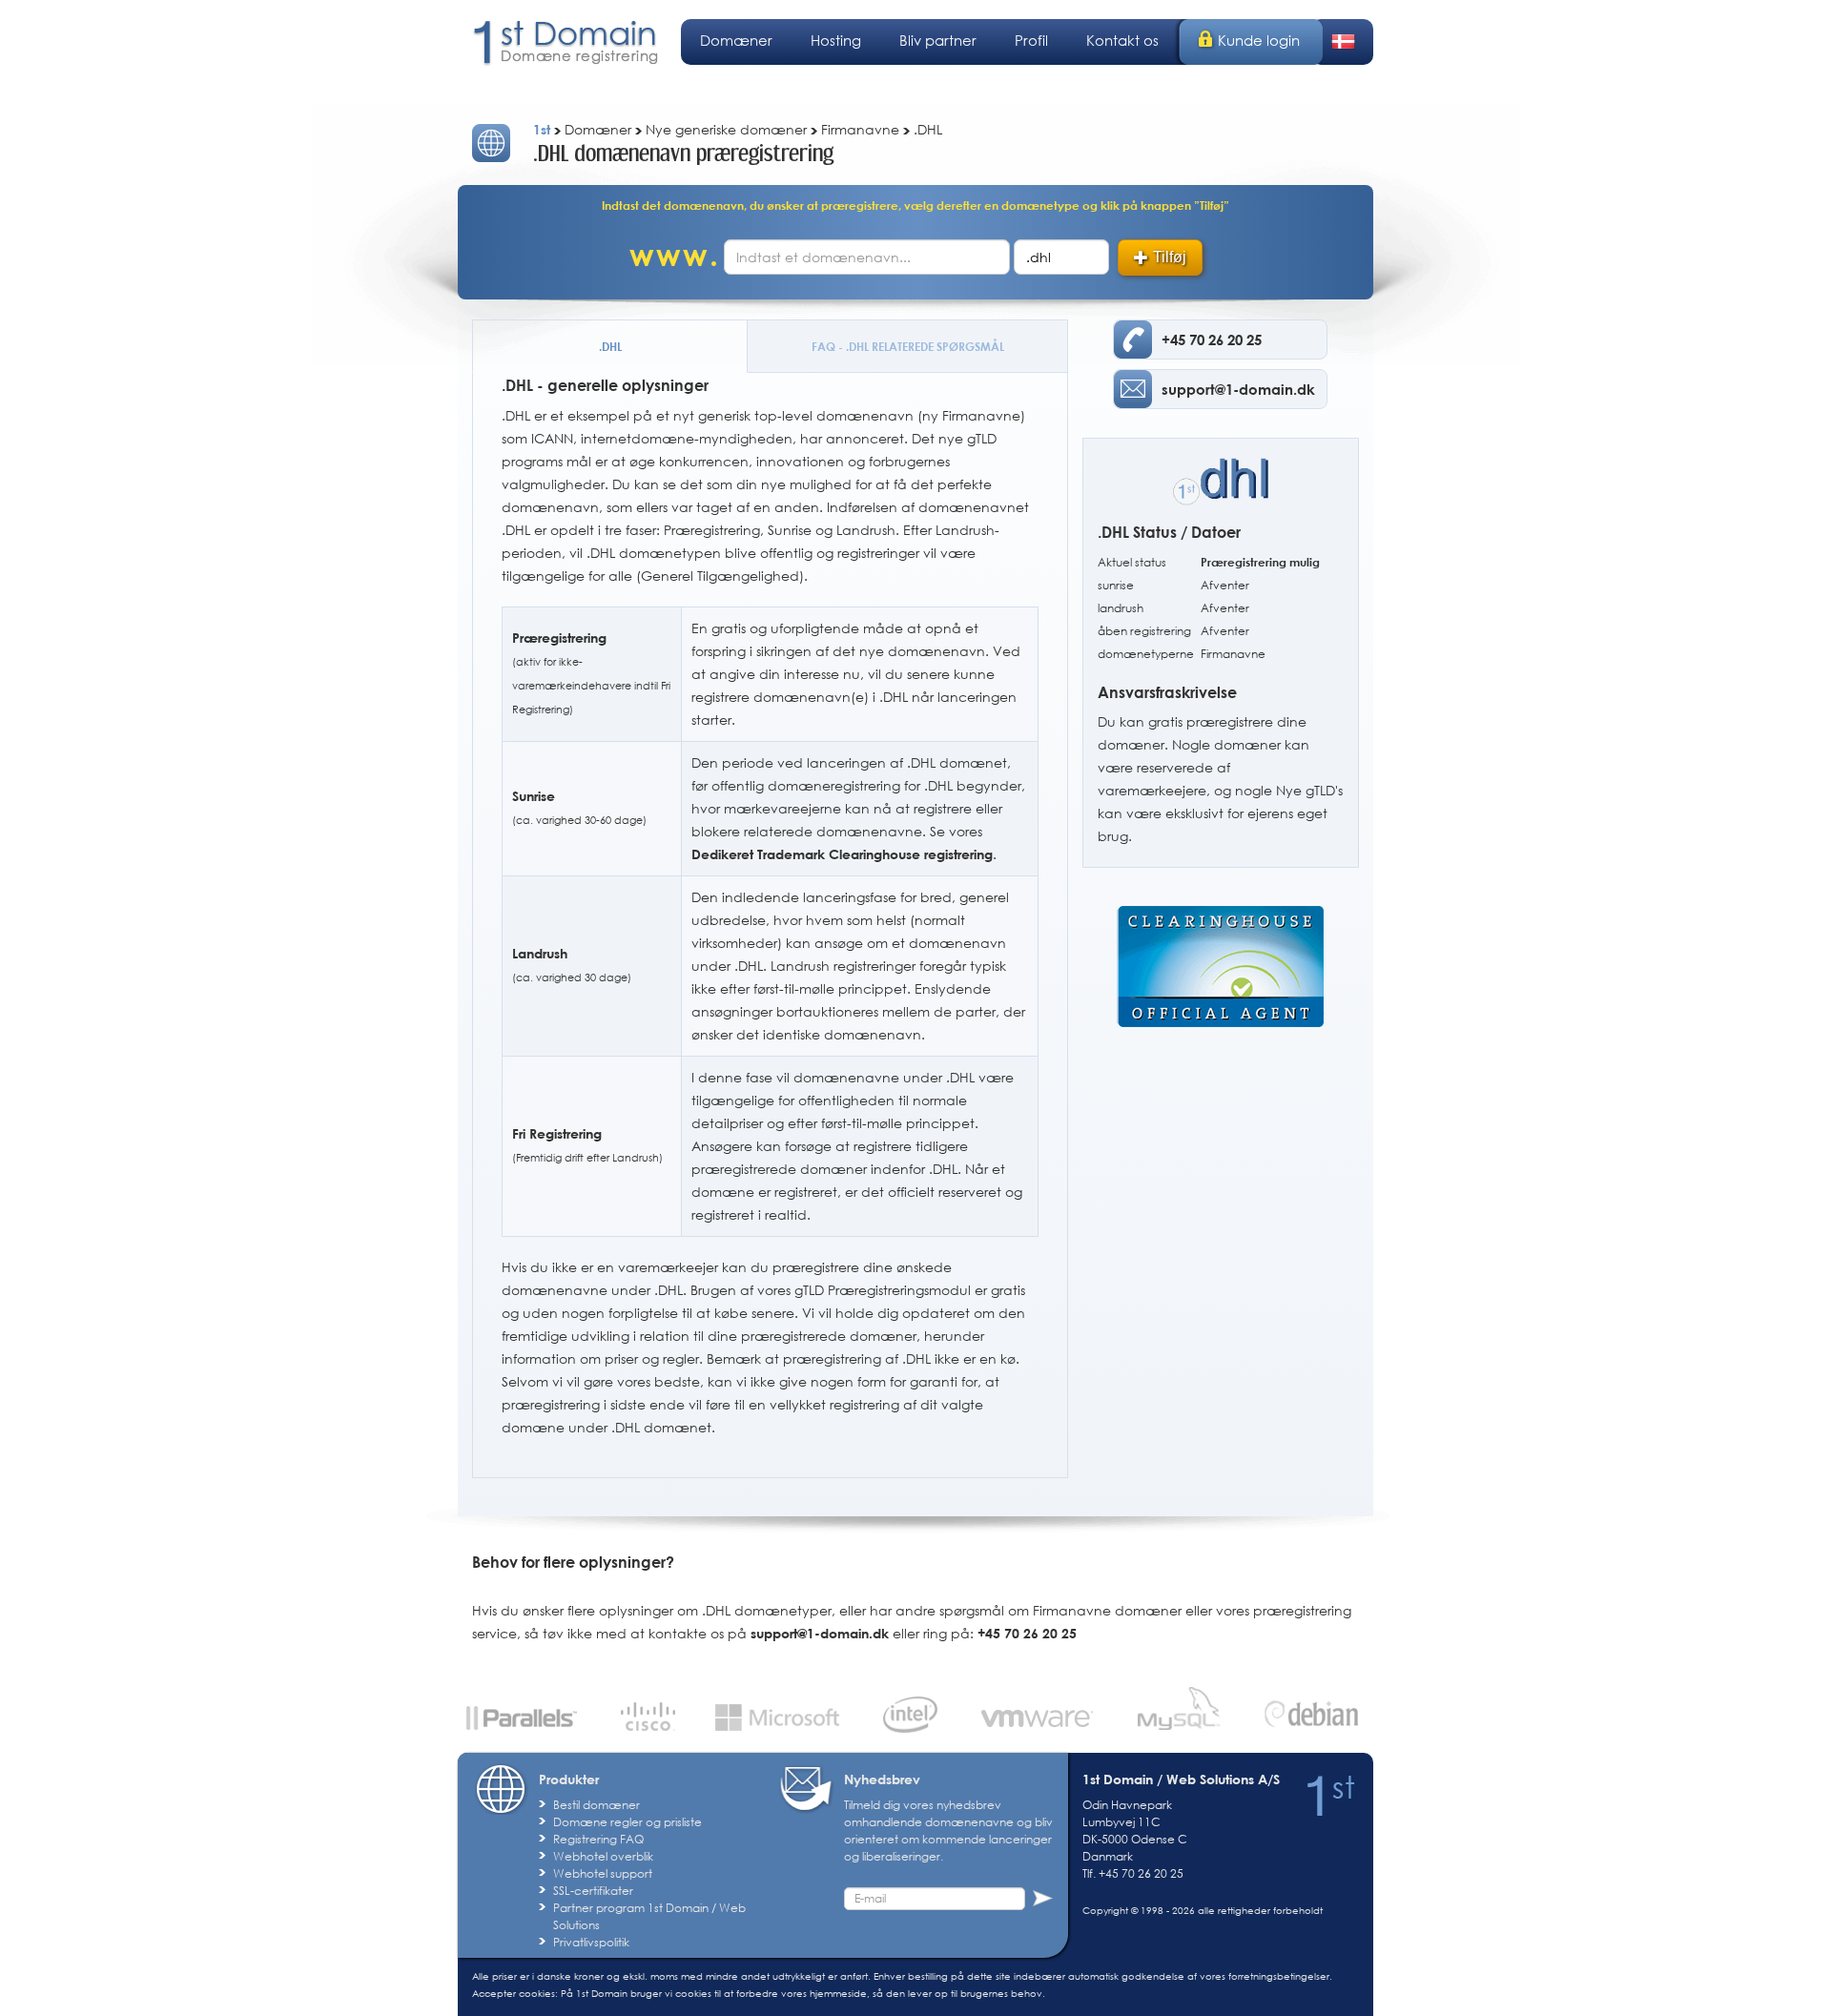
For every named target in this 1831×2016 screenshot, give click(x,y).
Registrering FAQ (598, 1839)
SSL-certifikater (593, 1891)
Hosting (836, 40)
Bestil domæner (597, 1805)
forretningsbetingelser (1279, 1976)
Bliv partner (938, 40)
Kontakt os (1122, 40)
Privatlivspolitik (591, 1942)
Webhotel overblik (603, 1856)
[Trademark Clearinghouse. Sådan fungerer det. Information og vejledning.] (1220, 955)
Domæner (736, 40)
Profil (1031, 40)
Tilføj (1170, 257)
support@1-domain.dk (820, 1633)
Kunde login (1259, 40)
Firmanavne (1233, 654)
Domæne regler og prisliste (627, 1822)
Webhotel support (603, 1873)
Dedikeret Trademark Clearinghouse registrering (842, 854)
